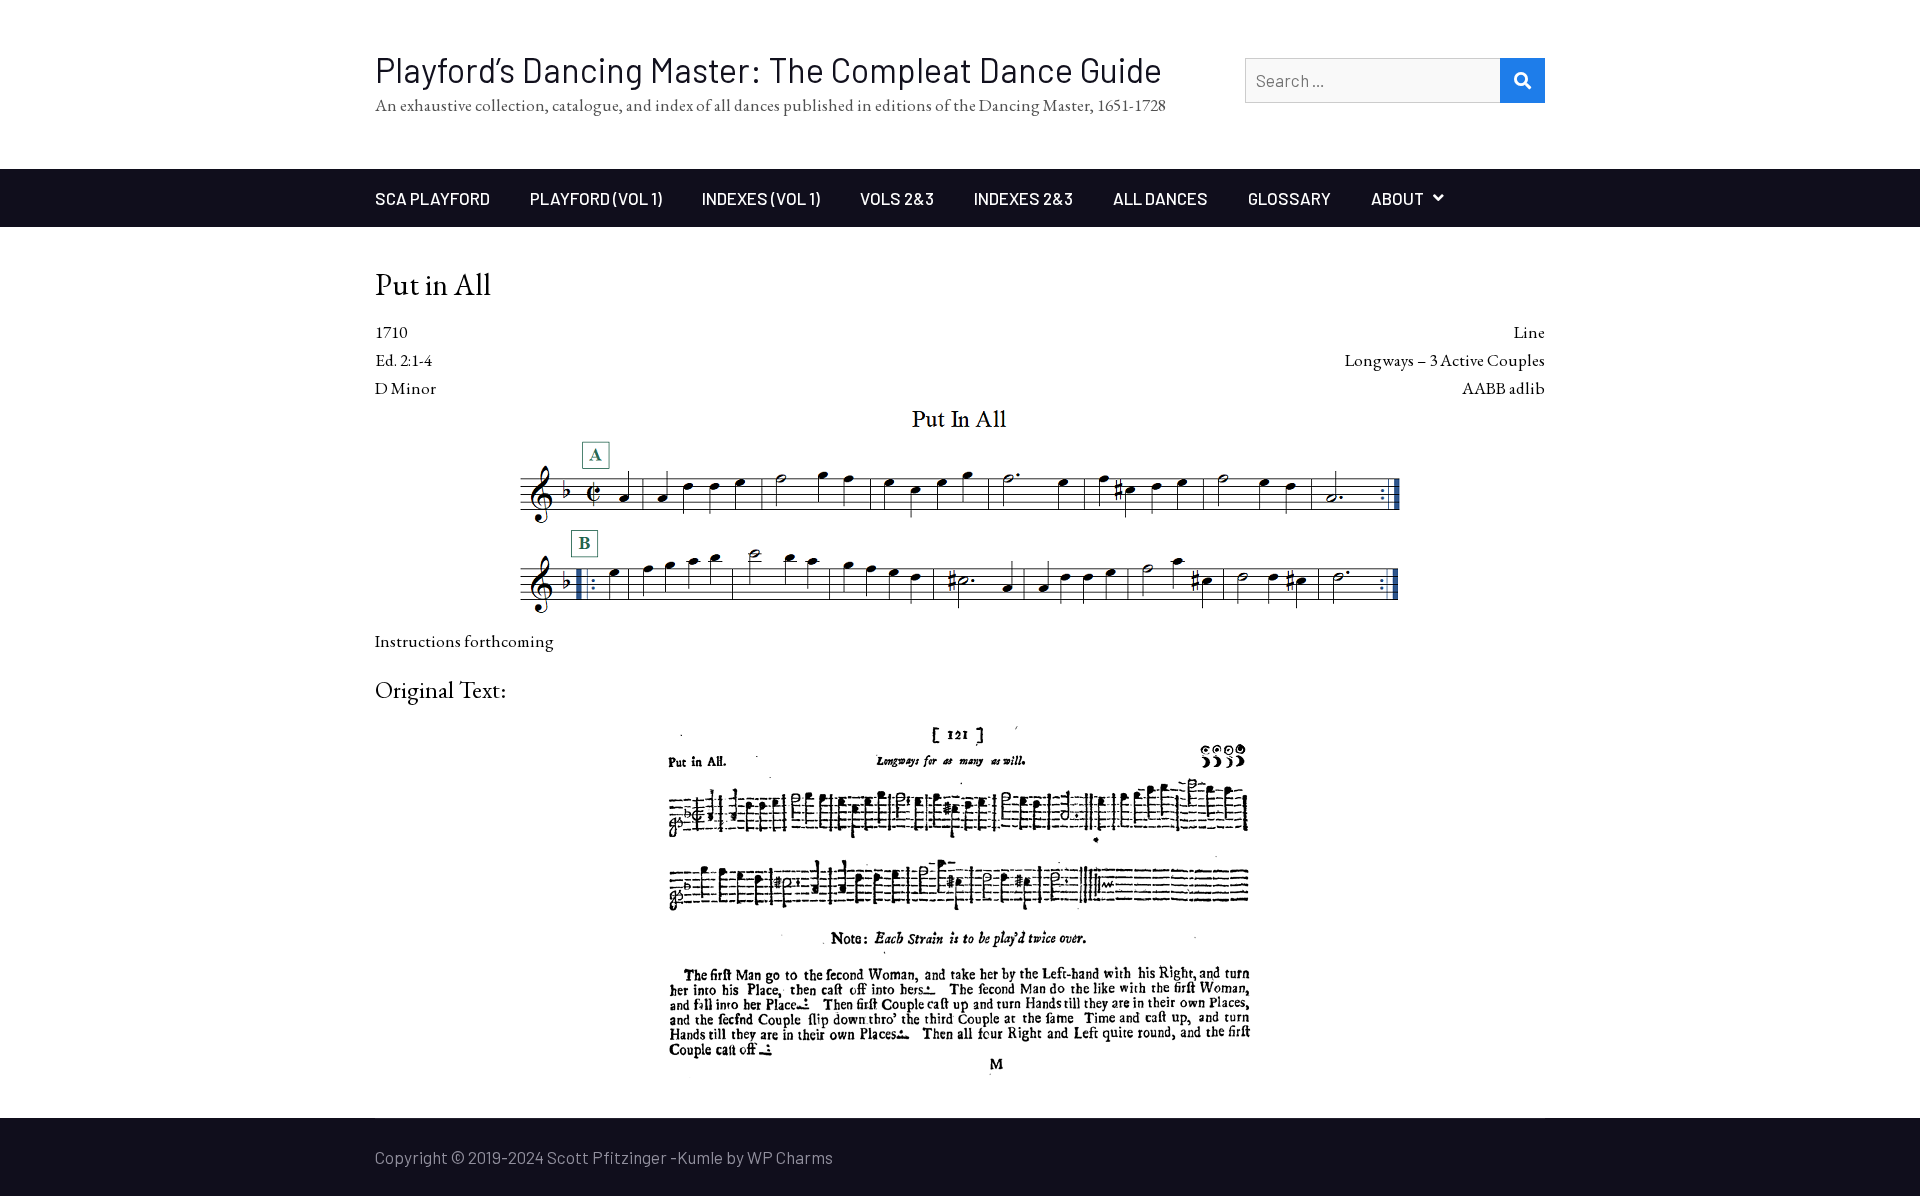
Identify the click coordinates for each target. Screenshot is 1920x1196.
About (1397, 198)
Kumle (700, 1157)
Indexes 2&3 (1023, 198)
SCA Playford (432, 198)
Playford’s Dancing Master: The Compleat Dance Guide (768, 69)
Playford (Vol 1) (596, 198)
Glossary (1289, 198)
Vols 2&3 (897, 198)
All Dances (1160, 198)
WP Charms (790, 1157)
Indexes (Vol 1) (761, 198)
